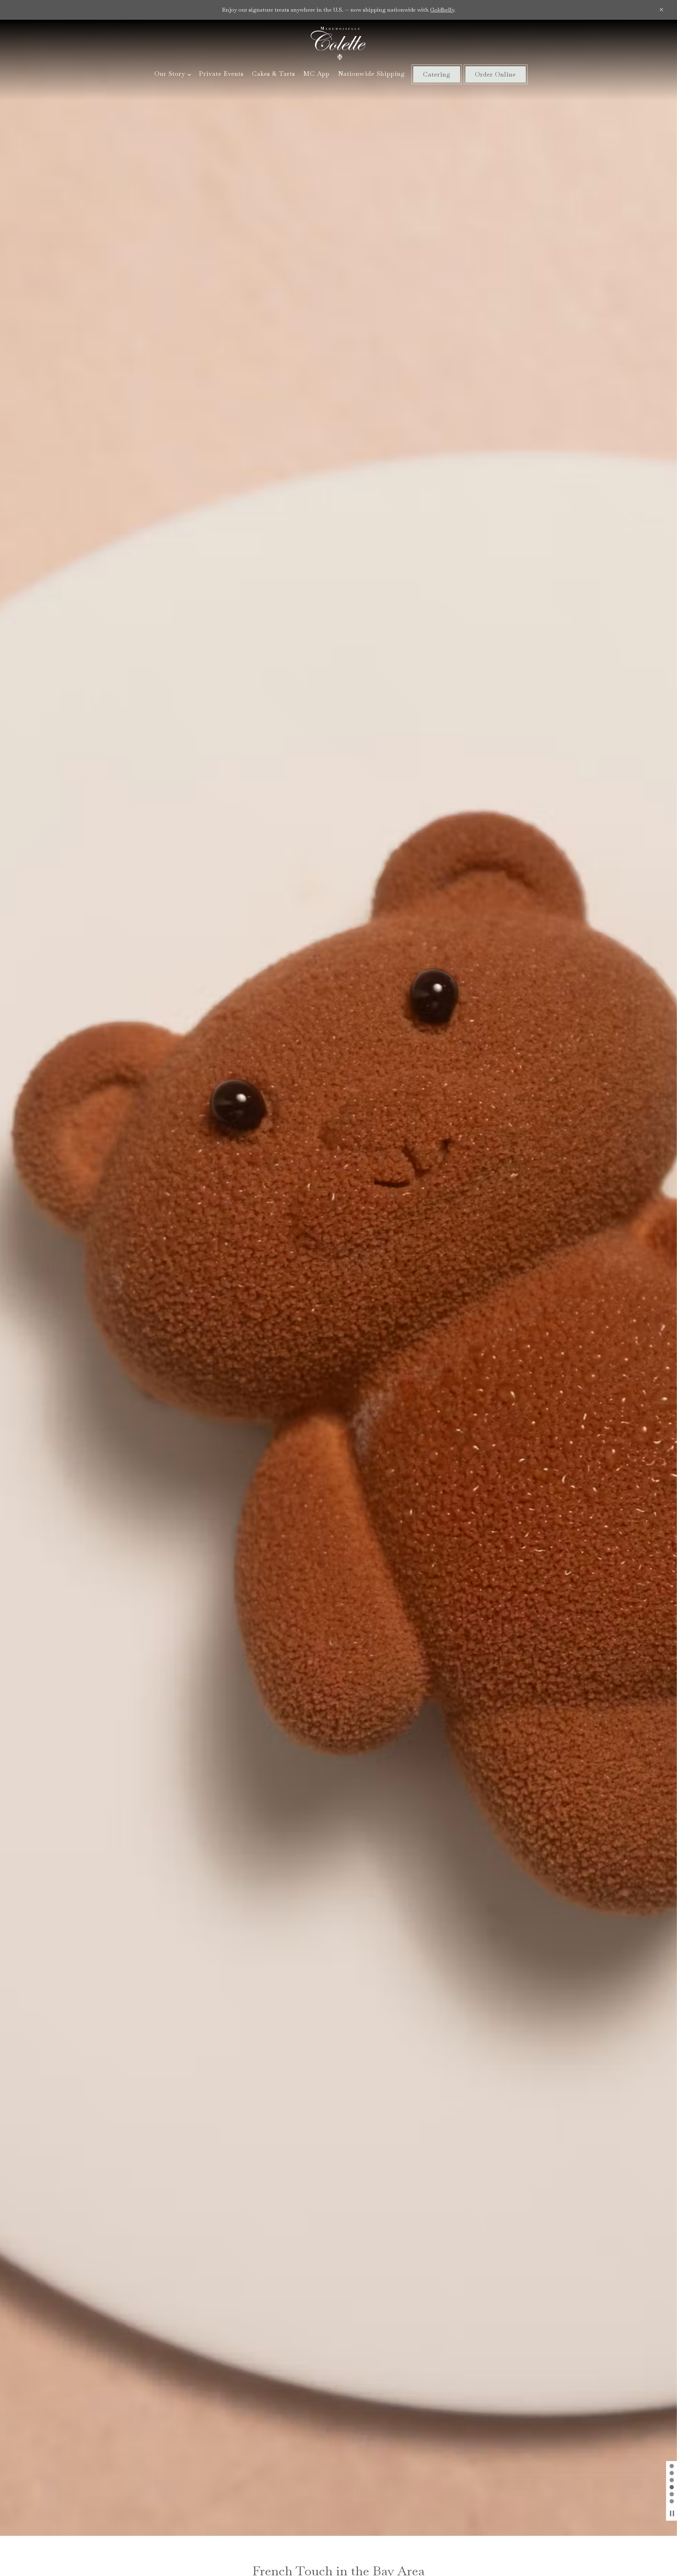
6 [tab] (672, 2502)
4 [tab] (672, 2488)
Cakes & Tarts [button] (274, 74)
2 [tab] (672, 2473)
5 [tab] (672, 2495)
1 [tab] (672, 2466)
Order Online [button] (495, 74)
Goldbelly (442, 10)
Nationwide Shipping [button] (372, 74)
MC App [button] (316, 74)
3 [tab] (672, 2480)
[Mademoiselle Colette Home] (338, 43)
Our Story (173, 73)
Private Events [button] (221, 74)
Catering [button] (437, 74)
